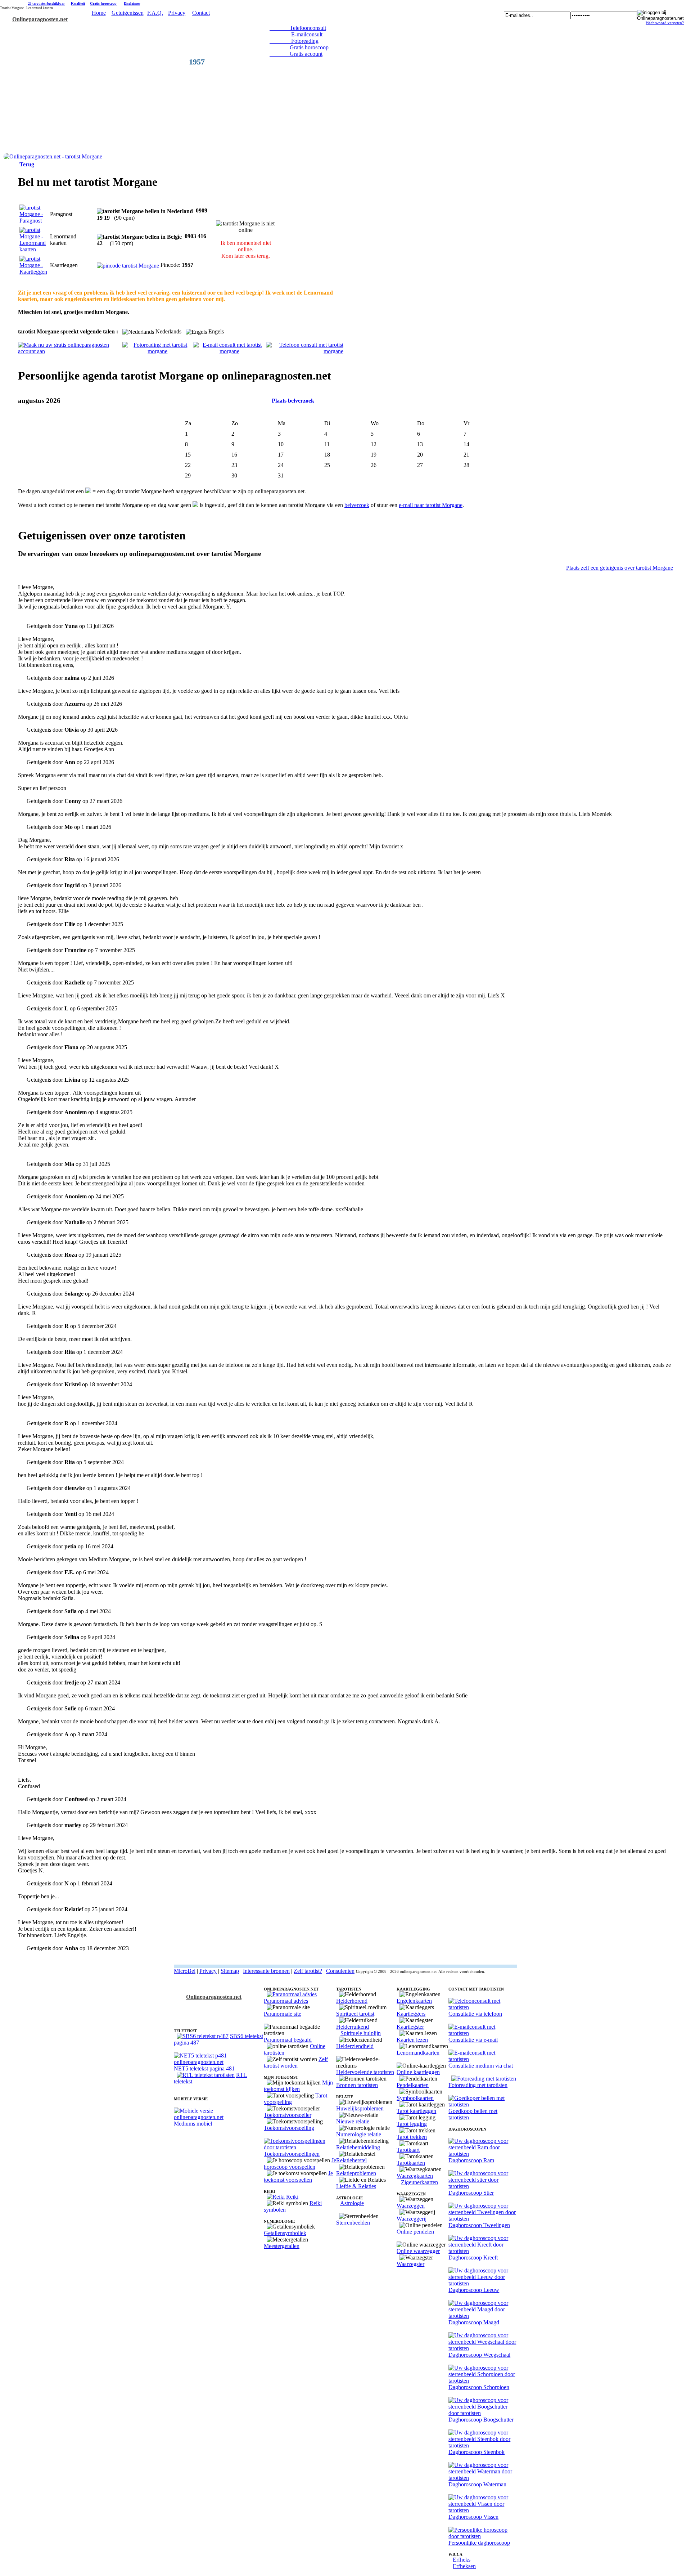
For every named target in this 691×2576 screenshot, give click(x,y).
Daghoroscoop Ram (471, 2160)
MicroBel (185, 1971)
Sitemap (230, 1971)
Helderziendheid (355, 2046)
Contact (201, 13)
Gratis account (296, 54)
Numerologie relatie (359, 2134)
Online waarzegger (418, 2251)
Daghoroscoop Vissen (473, 2517)
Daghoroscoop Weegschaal (479, 2355)
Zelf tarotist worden (296, 2062)
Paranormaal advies (286, 2001)
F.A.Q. (155, 13)
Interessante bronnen (266, 1971)
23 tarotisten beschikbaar (46, 4)
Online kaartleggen (418, 2072)
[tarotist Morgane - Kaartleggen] (33, 272)
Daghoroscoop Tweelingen (479, 2225)
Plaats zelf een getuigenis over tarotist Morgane (620, 568)
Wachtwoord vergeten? (665, 23)
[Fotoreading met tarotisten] (484, 2079)
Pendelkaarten (413, 2085)
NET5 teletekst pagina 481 (204, 2068)
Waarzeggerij (412, 2219)
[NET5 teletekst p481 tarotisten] (219, 2062)
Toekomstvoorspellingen (292, 2154)
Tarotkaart (408, 2150)
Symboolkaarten (415, 2098)
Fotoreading (294, 41)
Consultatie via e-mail (473, 2040)
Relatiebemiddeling (358, 2147)
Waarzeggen (411, 2206)
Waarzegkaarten (415, 2176)
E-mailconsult (296, 34)
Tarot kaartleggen (416, 2111)
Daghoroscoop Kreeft (473, 2258)
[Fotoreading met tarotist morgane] (157, 351)
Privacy (177, 13)
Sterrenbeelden (353, 2223)
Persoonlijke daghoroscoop (479, 2543)
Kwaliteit (78, 3)
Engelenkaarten (414, 2001)
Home (99, 13)
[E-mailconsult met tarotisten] (483, 2033)
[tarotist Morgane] (53, 156)
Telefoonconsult (298, 28)
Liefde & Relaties (356, 2186)
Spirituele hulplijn (361, 2033)
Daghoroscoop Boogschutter (481, 2420)
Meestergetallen (282, 2246)
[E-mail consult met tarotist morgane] (229, 351)
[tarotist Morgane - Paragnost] (33, 221)
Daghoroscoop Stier (471, 2193)
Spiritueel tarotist (355, 2014)
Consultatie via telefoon (475, 2014)
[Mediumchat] (483, 2059)
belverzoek (357, 505)
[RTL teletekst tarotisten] (206, 2075)
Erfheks (462, 2560)
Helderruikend (353, 2027)
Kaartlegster (410, 2027)
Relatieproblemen (356, 2173)
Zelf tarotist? (308, 1971)
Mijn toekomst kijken (298, 2086)
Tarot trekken (412, 2137)
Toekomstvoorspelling (289, 2128)
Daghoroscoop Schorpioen (479, 2387)
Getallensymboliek (285, 2233)
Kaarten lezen (412, 2040)
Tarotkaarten (411, 2163)
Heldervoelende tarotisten (365, 2072)
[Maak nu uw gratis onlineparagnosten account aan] (70, 351)
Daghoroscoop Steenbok (477, 2452)
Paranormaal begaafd (288, 2040)
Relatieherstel (351, 2160)
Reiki (292, 2197)
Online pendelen (415, 2232)
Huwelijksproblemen (360, 2108)
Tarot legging (412, 2124)
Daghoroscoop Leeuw (474, 2290)
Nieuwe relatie (353, 2121)
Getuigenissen (128, 13)
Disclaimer (132, 3)
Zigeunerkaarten (419, 2182)
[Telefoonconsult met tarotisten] (483, 2007)
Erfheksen (464, 2566)
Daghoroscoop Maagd (474, 2322)
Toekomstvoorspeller (288, 2115)
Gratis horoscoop (103, 3)
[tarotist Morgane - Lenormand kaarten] (33, 249)
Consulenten (340, 1971)
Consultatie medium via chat (481, 2066)
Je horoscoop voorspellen (300, 2164)
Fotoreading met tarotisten (478, 2085)
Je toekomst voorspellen (298, 2176)
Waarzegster (410, 2264)
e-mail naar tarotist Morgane (431, 505)
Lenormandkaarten (418, 2053)
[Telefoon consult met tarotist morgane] (305, 351)
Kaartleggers (411, 2014)
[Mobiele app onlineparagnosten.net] (219, 2117)
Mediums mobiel (193, 2124)
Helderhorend (352, 2001)
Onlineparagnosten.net (40, 19)
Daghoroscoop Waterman (477, 2484)
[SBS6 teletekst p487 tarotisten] (203, 2036)
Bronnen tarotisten (357, 2085)
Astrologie (352, 2203)
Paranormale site (283, 2014)
